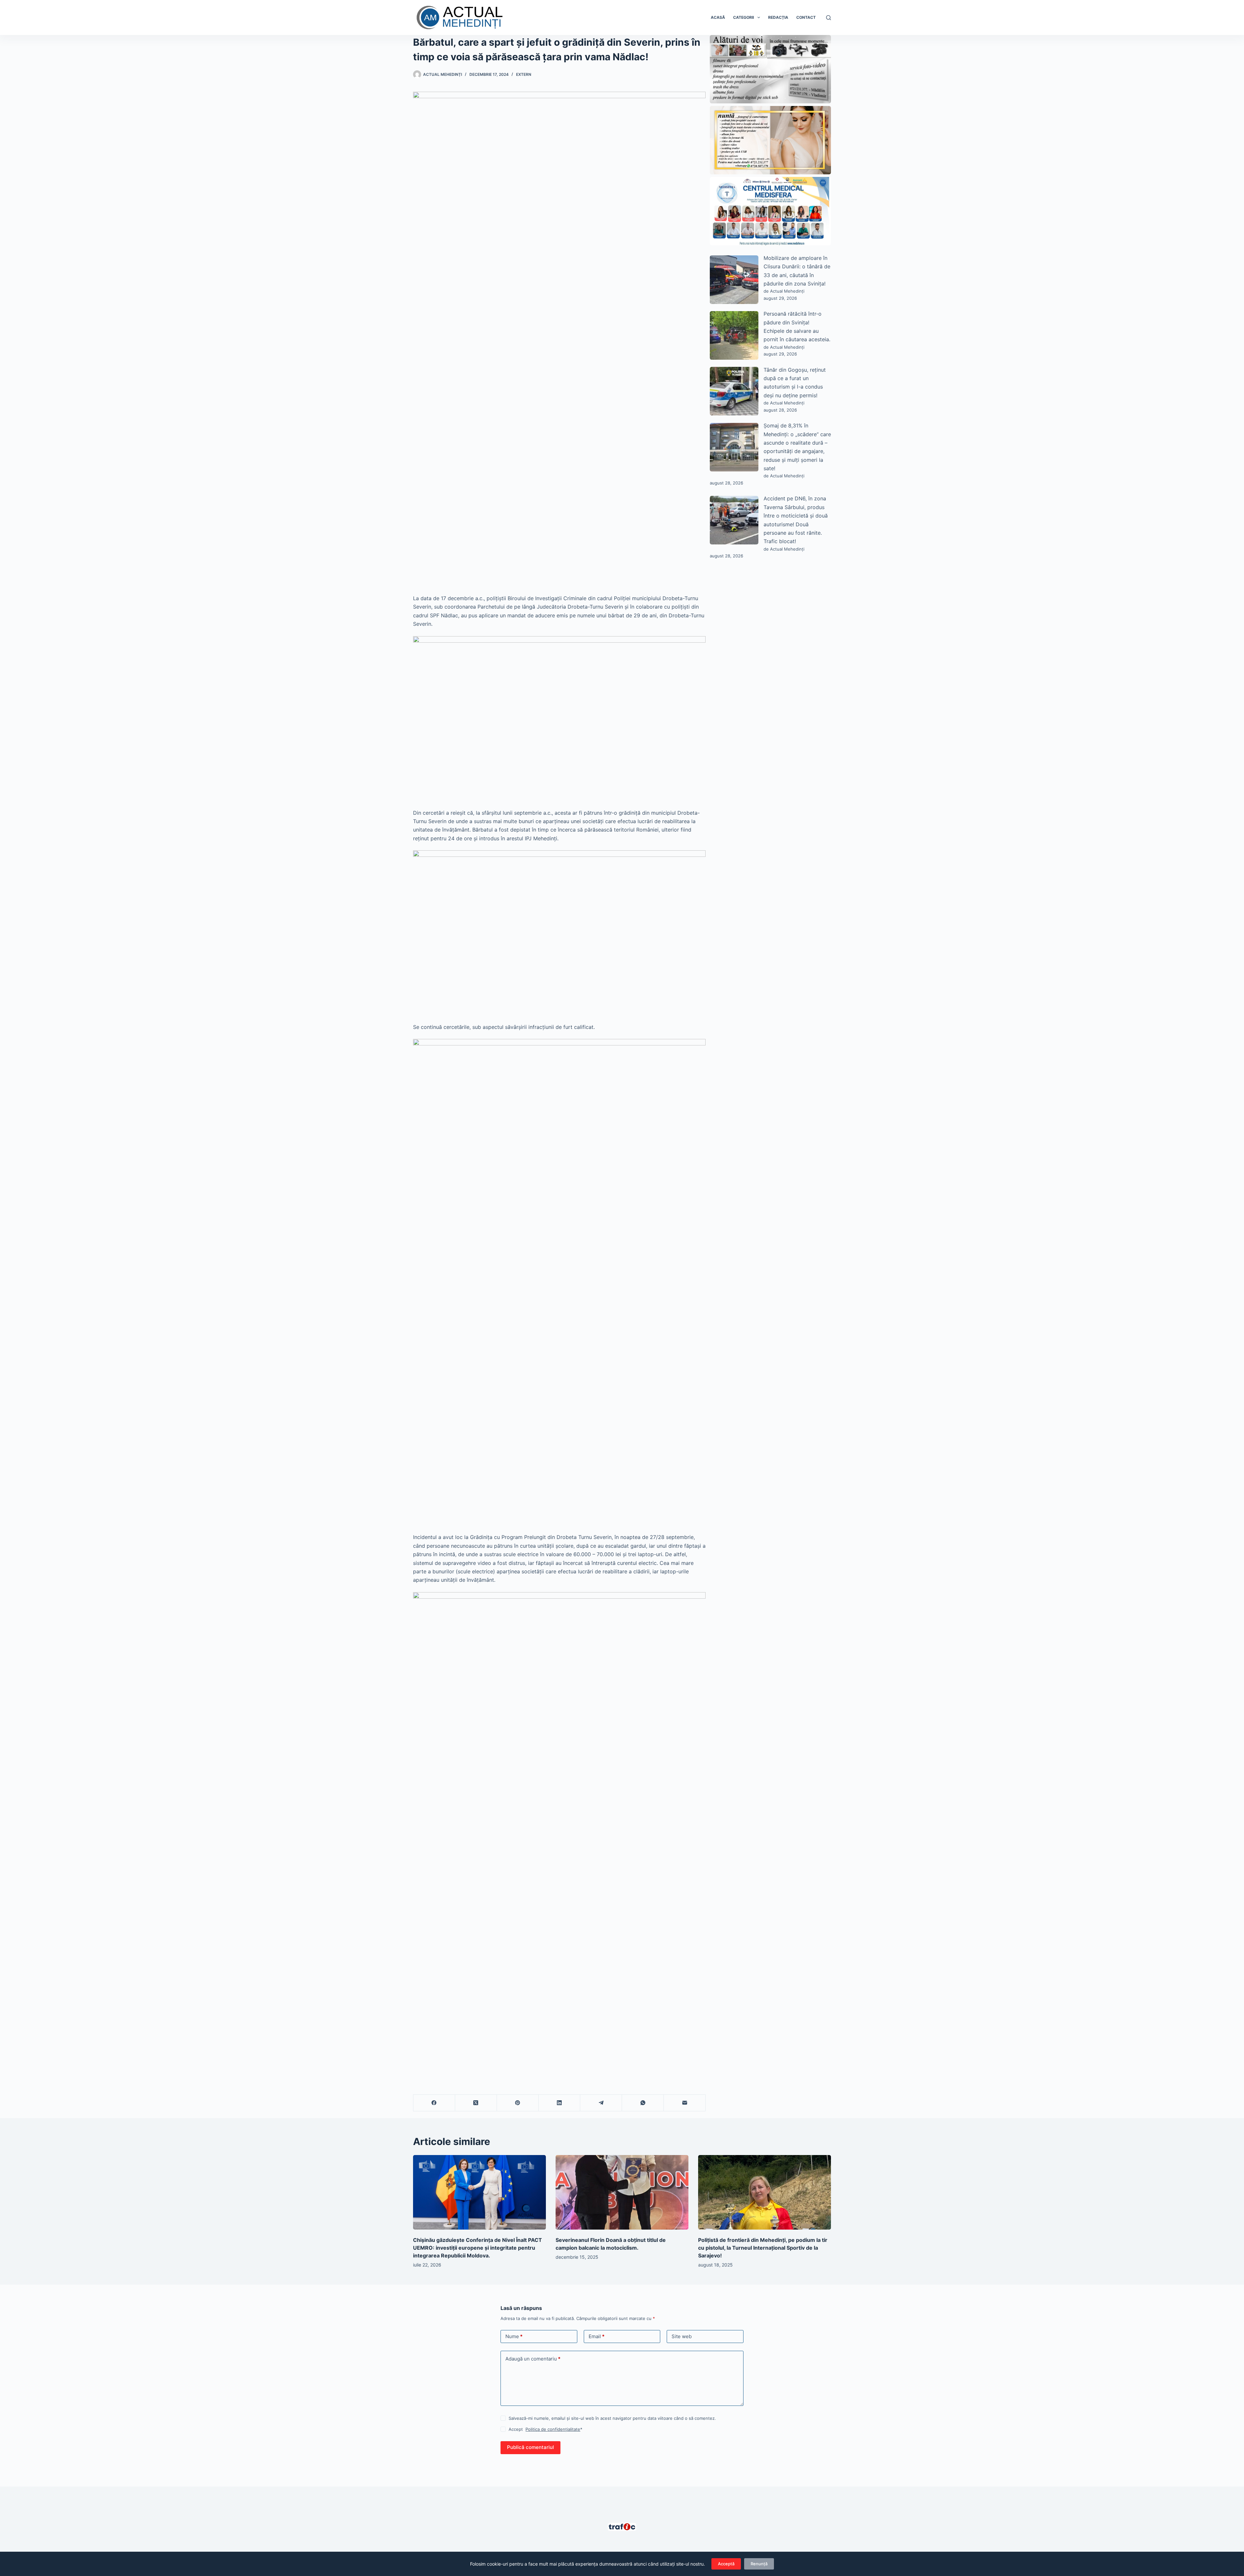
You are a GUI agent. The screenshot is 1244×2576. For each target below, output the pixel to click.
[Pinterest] (518, 2103)
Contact (806, 17)
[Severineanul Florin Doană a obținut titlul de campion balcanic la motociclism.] (622, 2192)
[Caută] (829, 18)
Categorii (743, 17)
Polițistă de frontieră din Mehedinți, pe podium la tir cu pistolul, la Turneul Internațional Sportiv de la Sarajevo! (763, 2248)
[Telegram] (601, 2103)
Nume (514, 2336)
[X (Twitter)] (476, 2103)
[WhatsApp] (643, 2103)
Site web (682, 2336)
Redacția (778, 17)
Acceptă (726, 2564)
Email (597, 2336)
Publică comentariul (530, 2447)
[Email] (685, 2103)
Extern (524, 74)
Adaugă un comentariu (533, 2359)
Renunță (759, 2564)
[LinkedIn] (560, 2103)
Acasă (718, 17)
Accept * (546, 2429)
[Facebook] (434, 2103)
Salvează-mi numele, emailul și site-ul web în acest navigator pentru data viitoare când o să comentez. (612, 2418)
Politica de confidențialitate (553, 2429)
